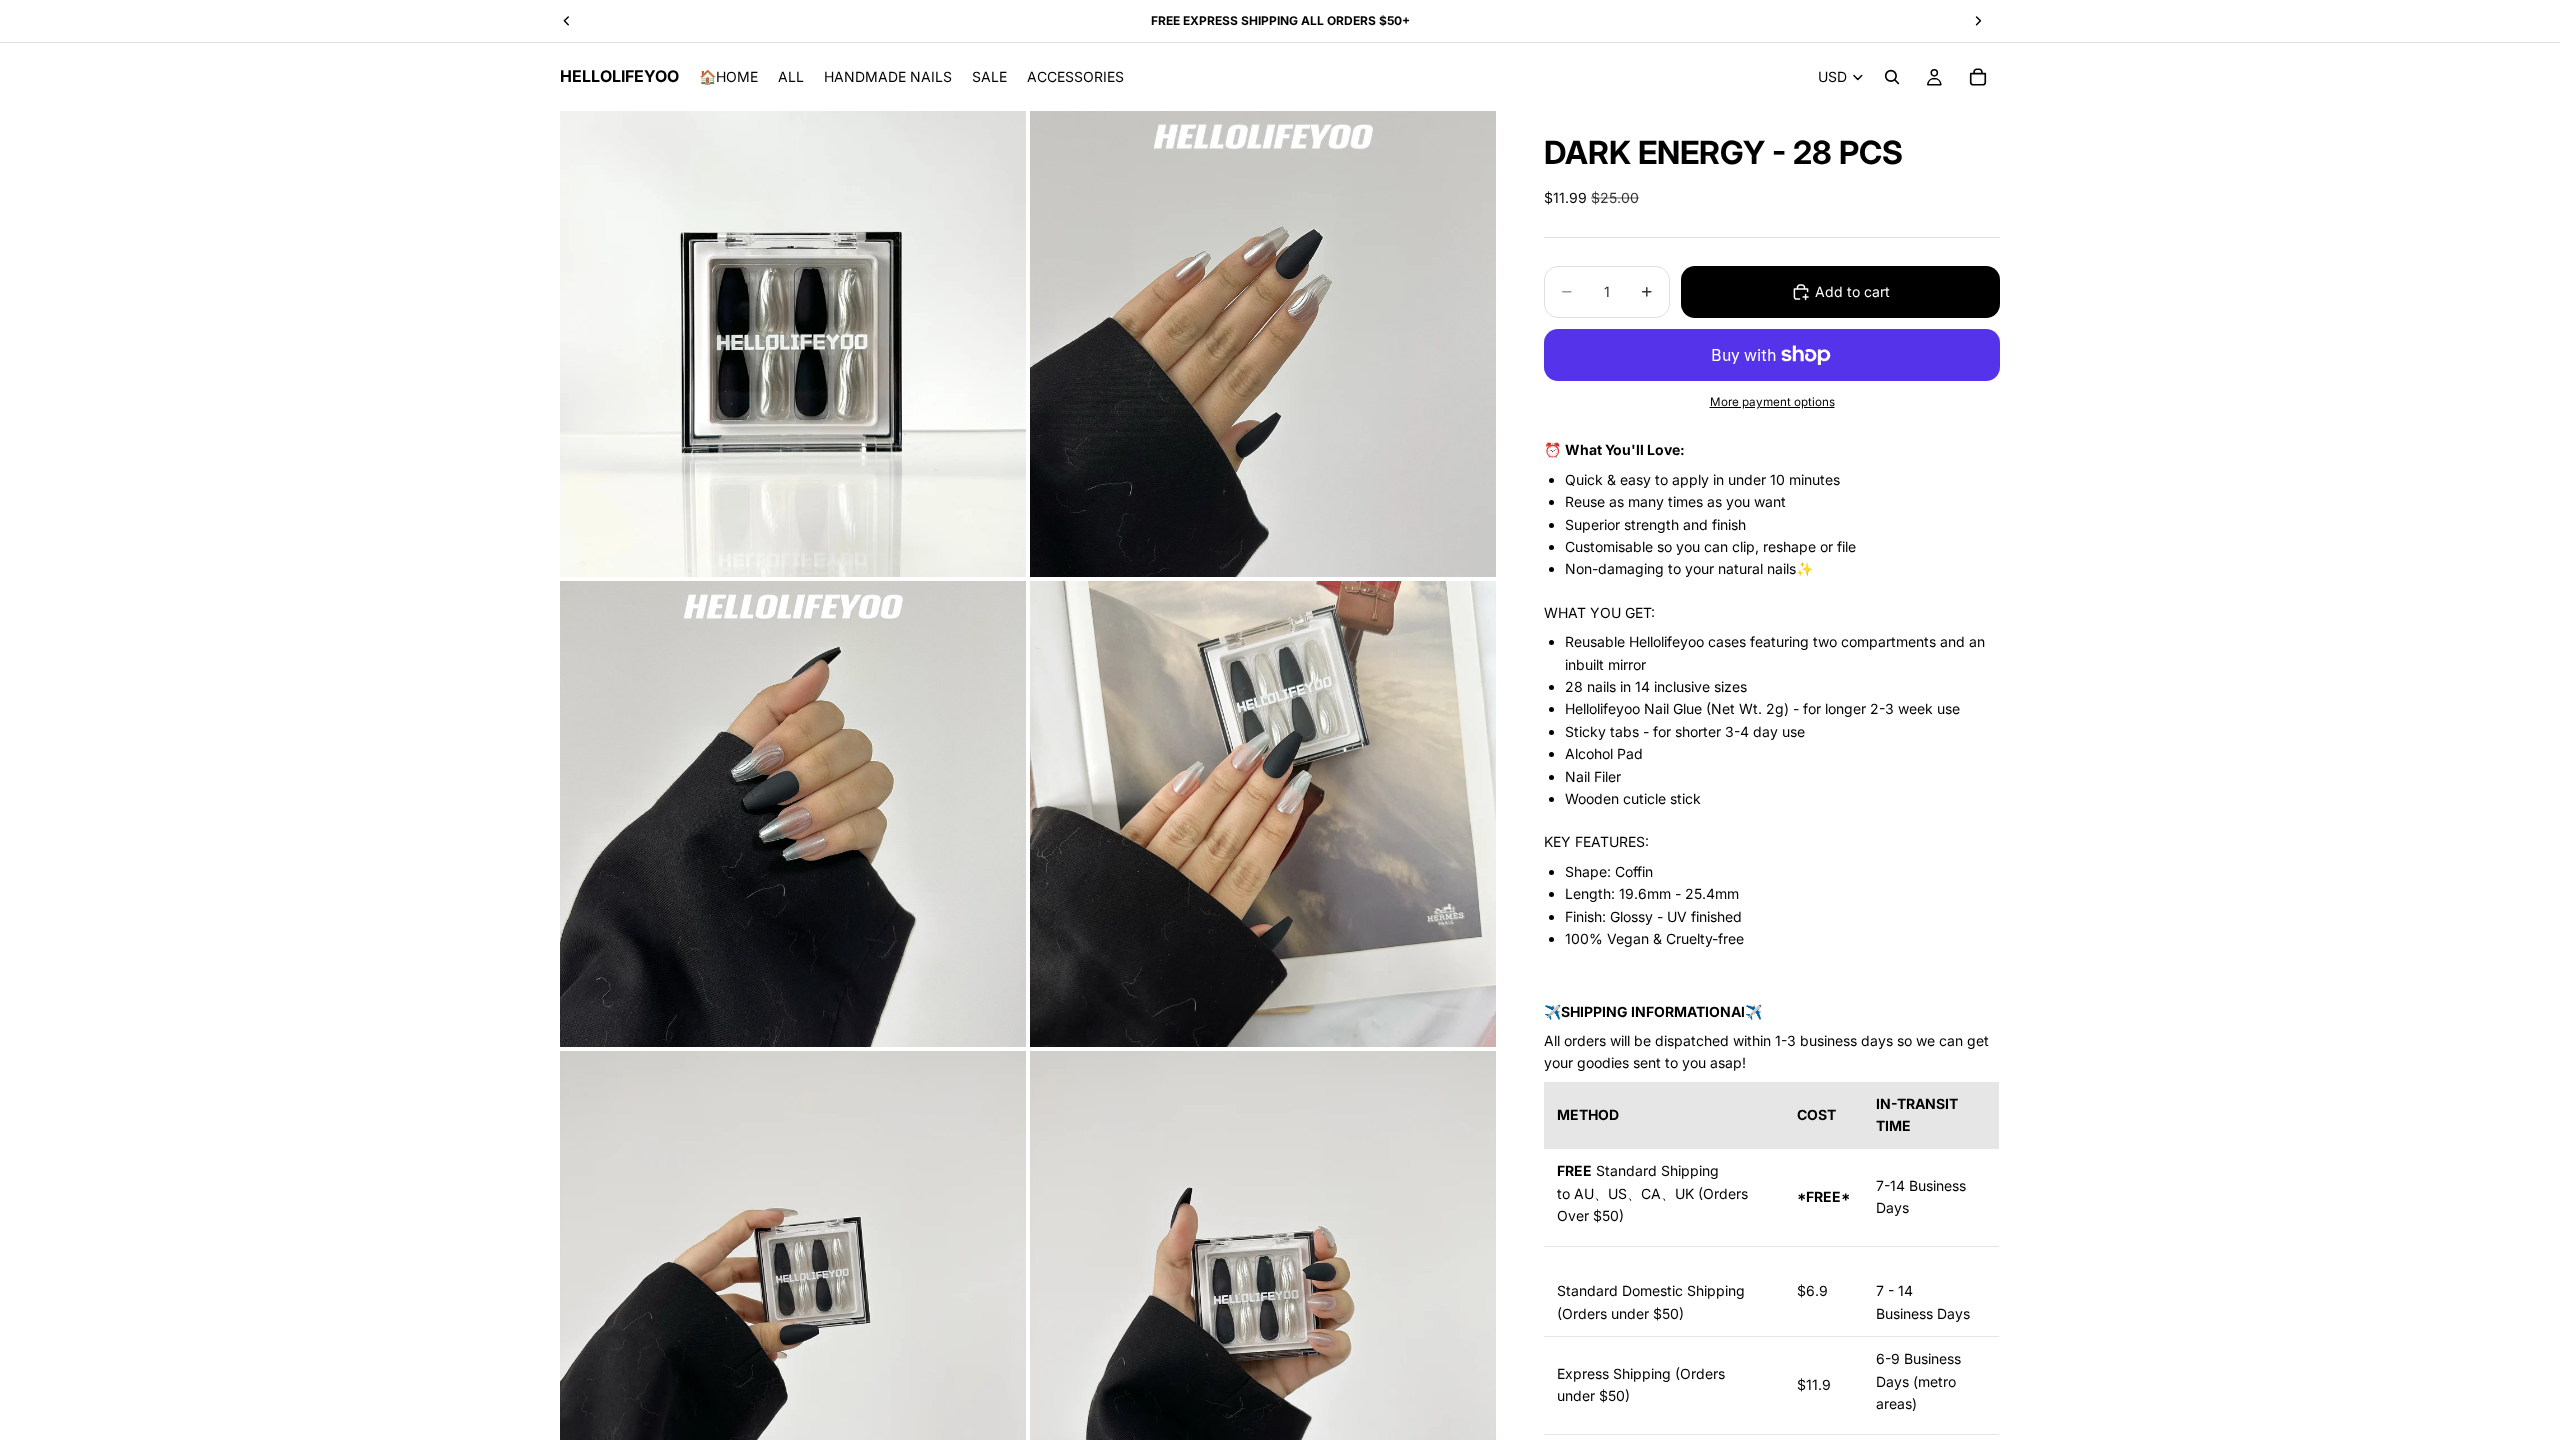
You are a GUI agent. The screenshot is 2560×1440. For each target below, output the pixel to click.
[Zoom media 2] (1263, 344)
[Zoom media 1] (793, 344)
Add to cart (1852, 291)
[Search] (1892, 77)
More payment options (1772, 402)
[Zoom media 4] (1263, 814)
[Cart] (1978, 77)
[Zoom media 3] (793, 814)
